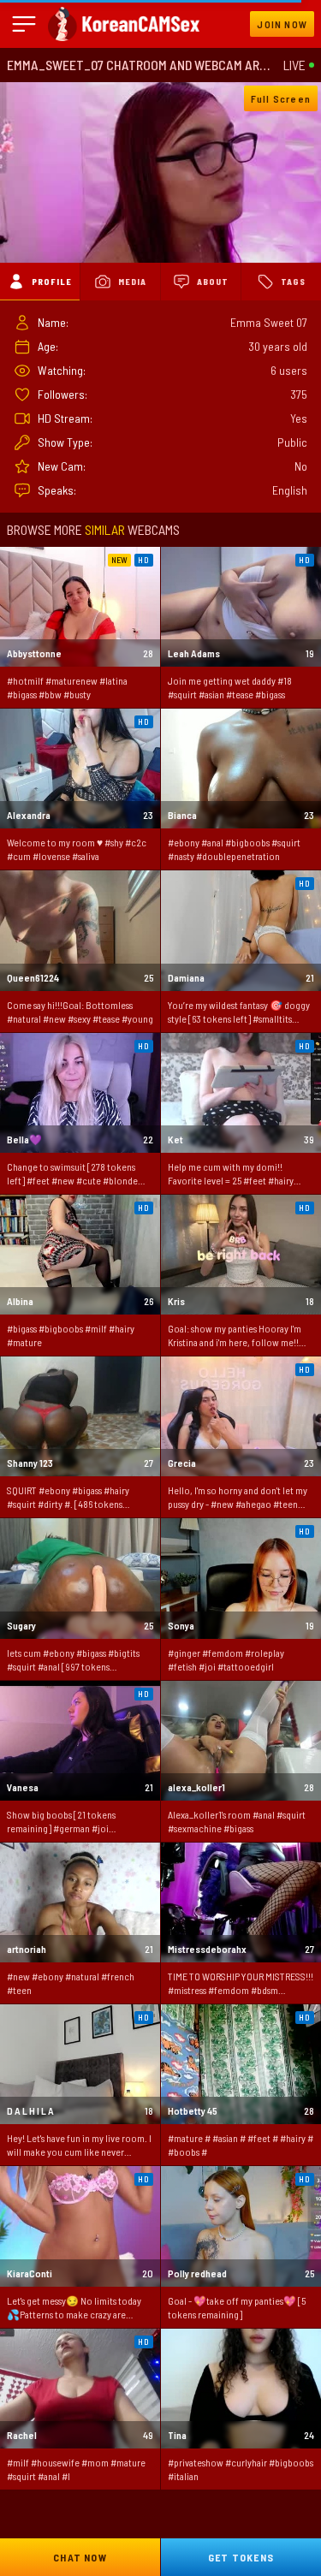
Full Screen (281, 98)
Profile (52, 282)
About (213, 282)
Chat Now (80, 2557)
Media (132, 282)
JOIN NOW (282, 24)
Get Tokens (241, 2557)
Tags (293, 282)
